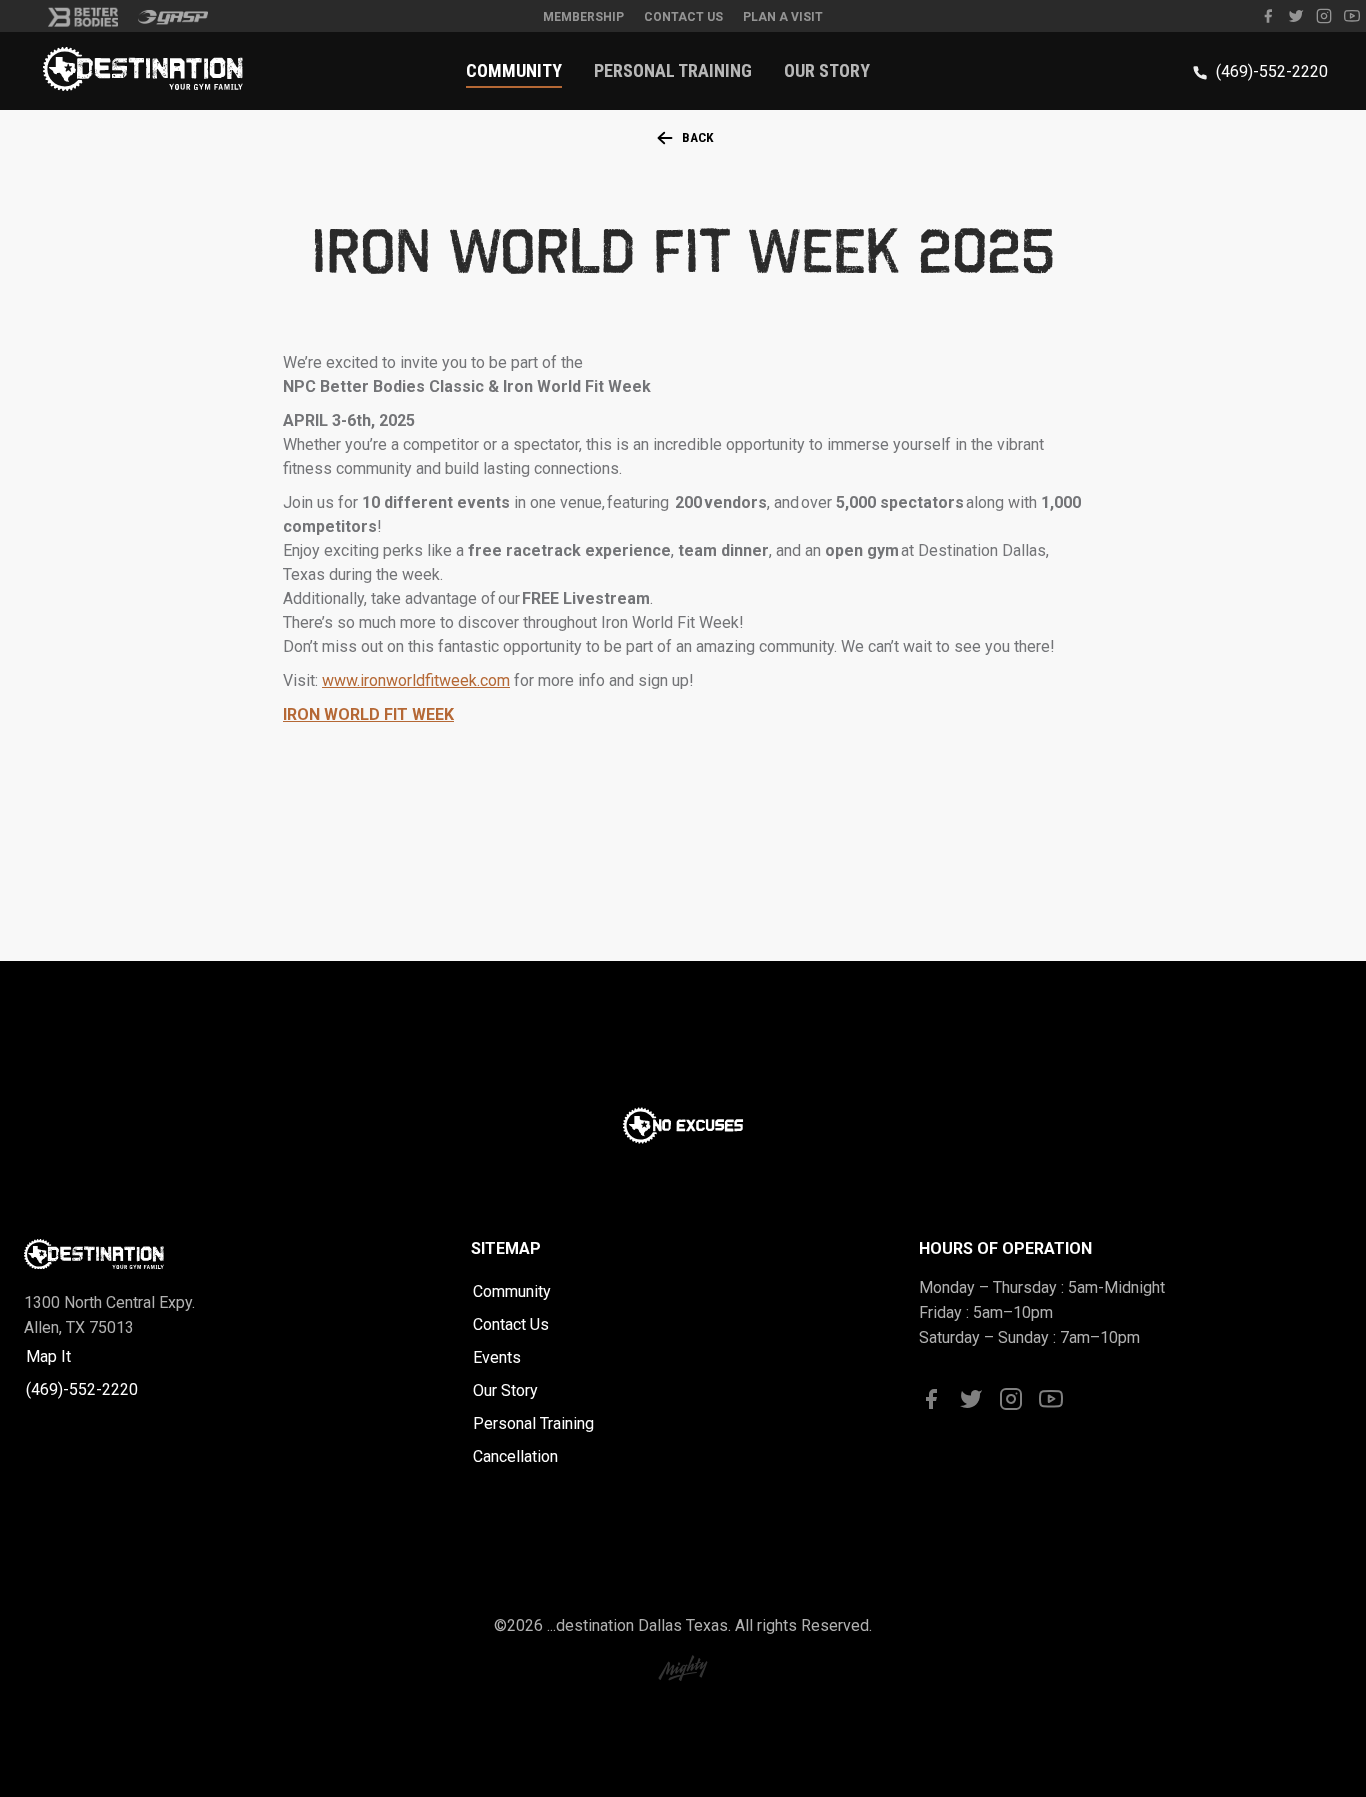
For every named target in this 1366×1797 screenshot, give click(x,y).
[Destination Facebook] (1268, 20)
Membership (583, 17)
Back (698, 137)
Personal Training (673, 70)
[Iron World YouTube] (1352, 20)
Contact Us (683, 17)
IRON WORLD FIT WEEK (368, 714)
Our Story (827, 70)
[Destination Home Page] (143, 85)
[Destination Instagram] (1324, 20)
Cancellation (515, 1456)
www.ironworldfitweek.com (416, 680)
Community (514, 70)
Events (497, 1357)
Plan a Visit (783, 17)
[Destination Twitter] (1296, 20)
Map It (48, 1356)
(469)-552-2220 (1272, 71)
